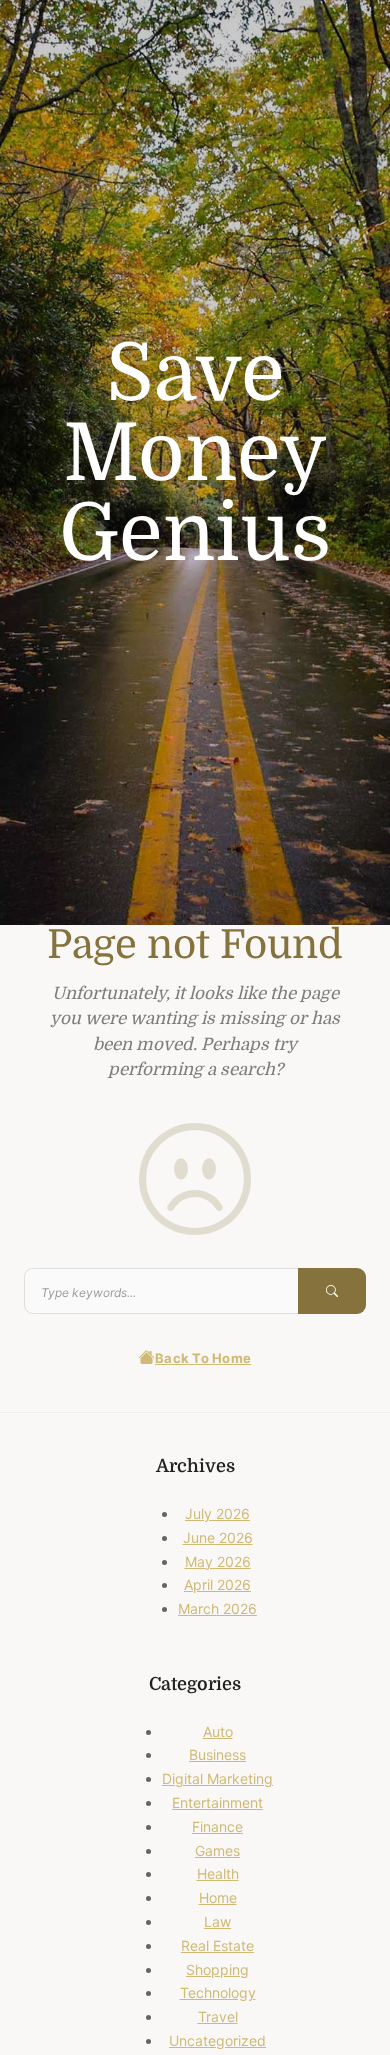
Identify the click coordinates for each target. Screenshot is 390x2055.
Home (218, 1897)
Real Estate (217, 1945)
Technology (218, 1992)
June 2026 (218, 1537)
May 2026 (218, 1561)
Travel (218, 2016)
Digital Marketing (217, 1778)
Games (217, 1850)
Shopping (217, 1969)
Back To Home (203, 1358)
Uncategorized (217, 2040)
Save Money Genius (195, 454)
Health (218, 1873)
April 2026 (217, 1584)
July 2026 (217, 1513)
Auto (218, 1731)
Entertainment (217, 1802)
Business (217, 1754)
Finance (217, 1826)
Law (217, 1921)
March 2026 (217, 1608)
